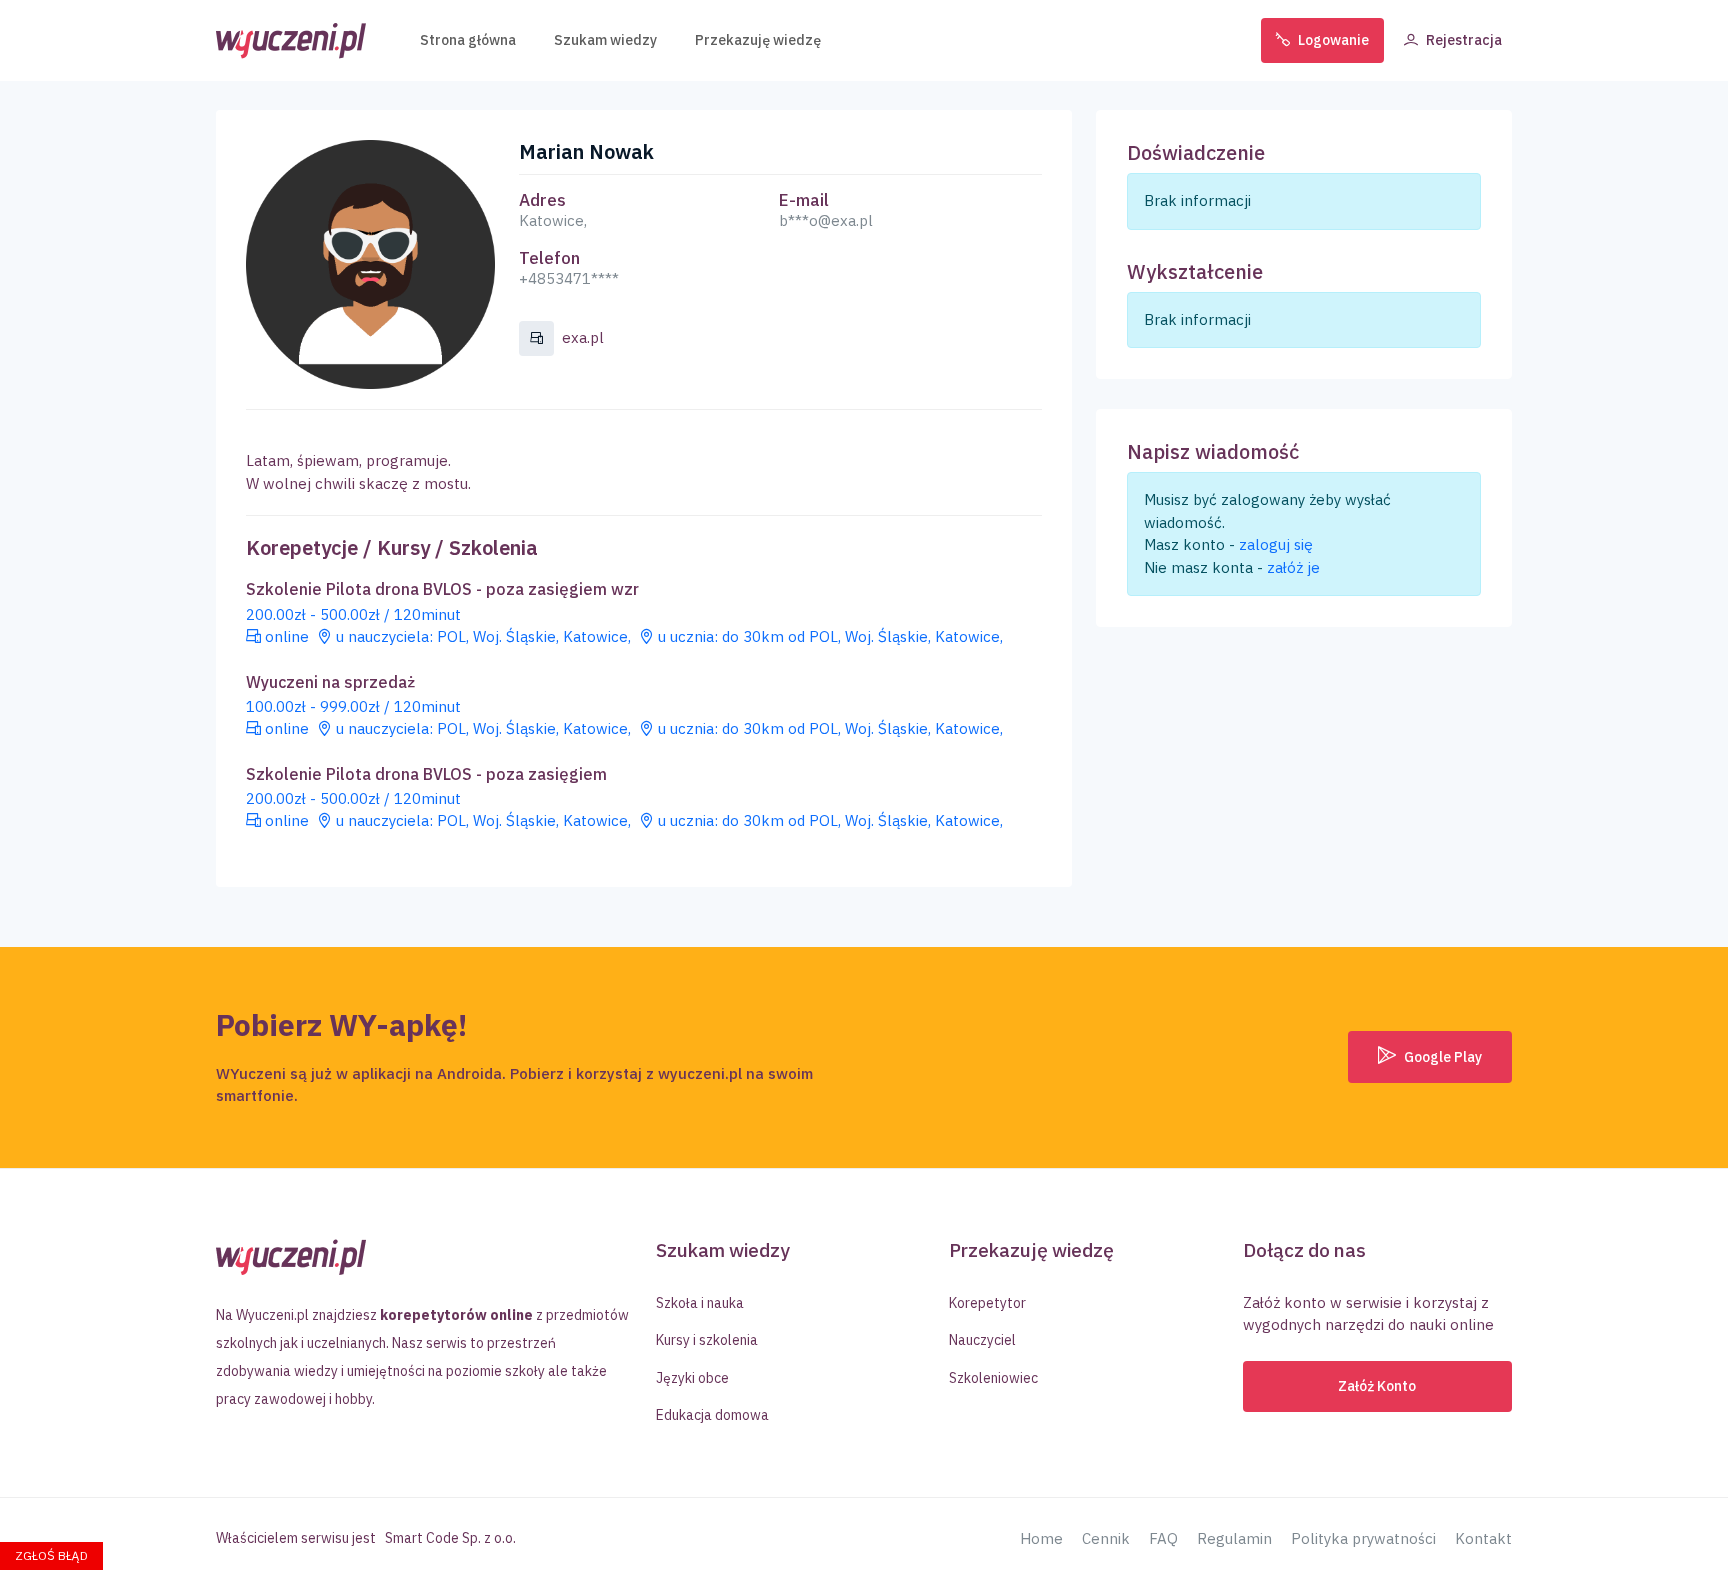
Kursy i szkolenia (707, 1340)
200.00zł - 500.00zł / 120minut (353, 614)
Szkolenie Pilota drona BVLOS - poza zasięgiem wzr (442, 589)
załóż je (1293, 567)
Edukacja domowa (712, 1415)
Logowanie (1333, 40)
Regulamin (1234, 1538)
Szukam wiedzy (605, 40)
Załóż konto (1377, 1386)
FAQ (1163, 1538)
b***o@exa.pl (826, 220)
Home (1041, 1538)
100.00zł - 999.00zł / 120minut (353, 706)
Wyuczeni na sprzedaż (330, 682)
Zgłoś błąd (51, 1555)
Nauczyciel (982, 1340)
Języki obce (692, 1378)
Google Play (1441, 1057)
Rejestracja (1464, 40)
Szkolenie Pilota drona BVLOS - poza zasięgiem (426, 774)
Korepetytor (987, 1303)
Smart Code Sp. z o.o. (450, 1538)
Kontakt (1483, 1538)
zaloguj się (1276, 544)
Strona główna (468, 40)
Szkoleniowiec (993, 1378)
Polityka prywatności (1363, 1538)
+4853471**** (569, 278)
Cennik (1106, 1538)
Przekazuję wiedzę (758, 40)
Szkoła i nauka (700, 1303)
